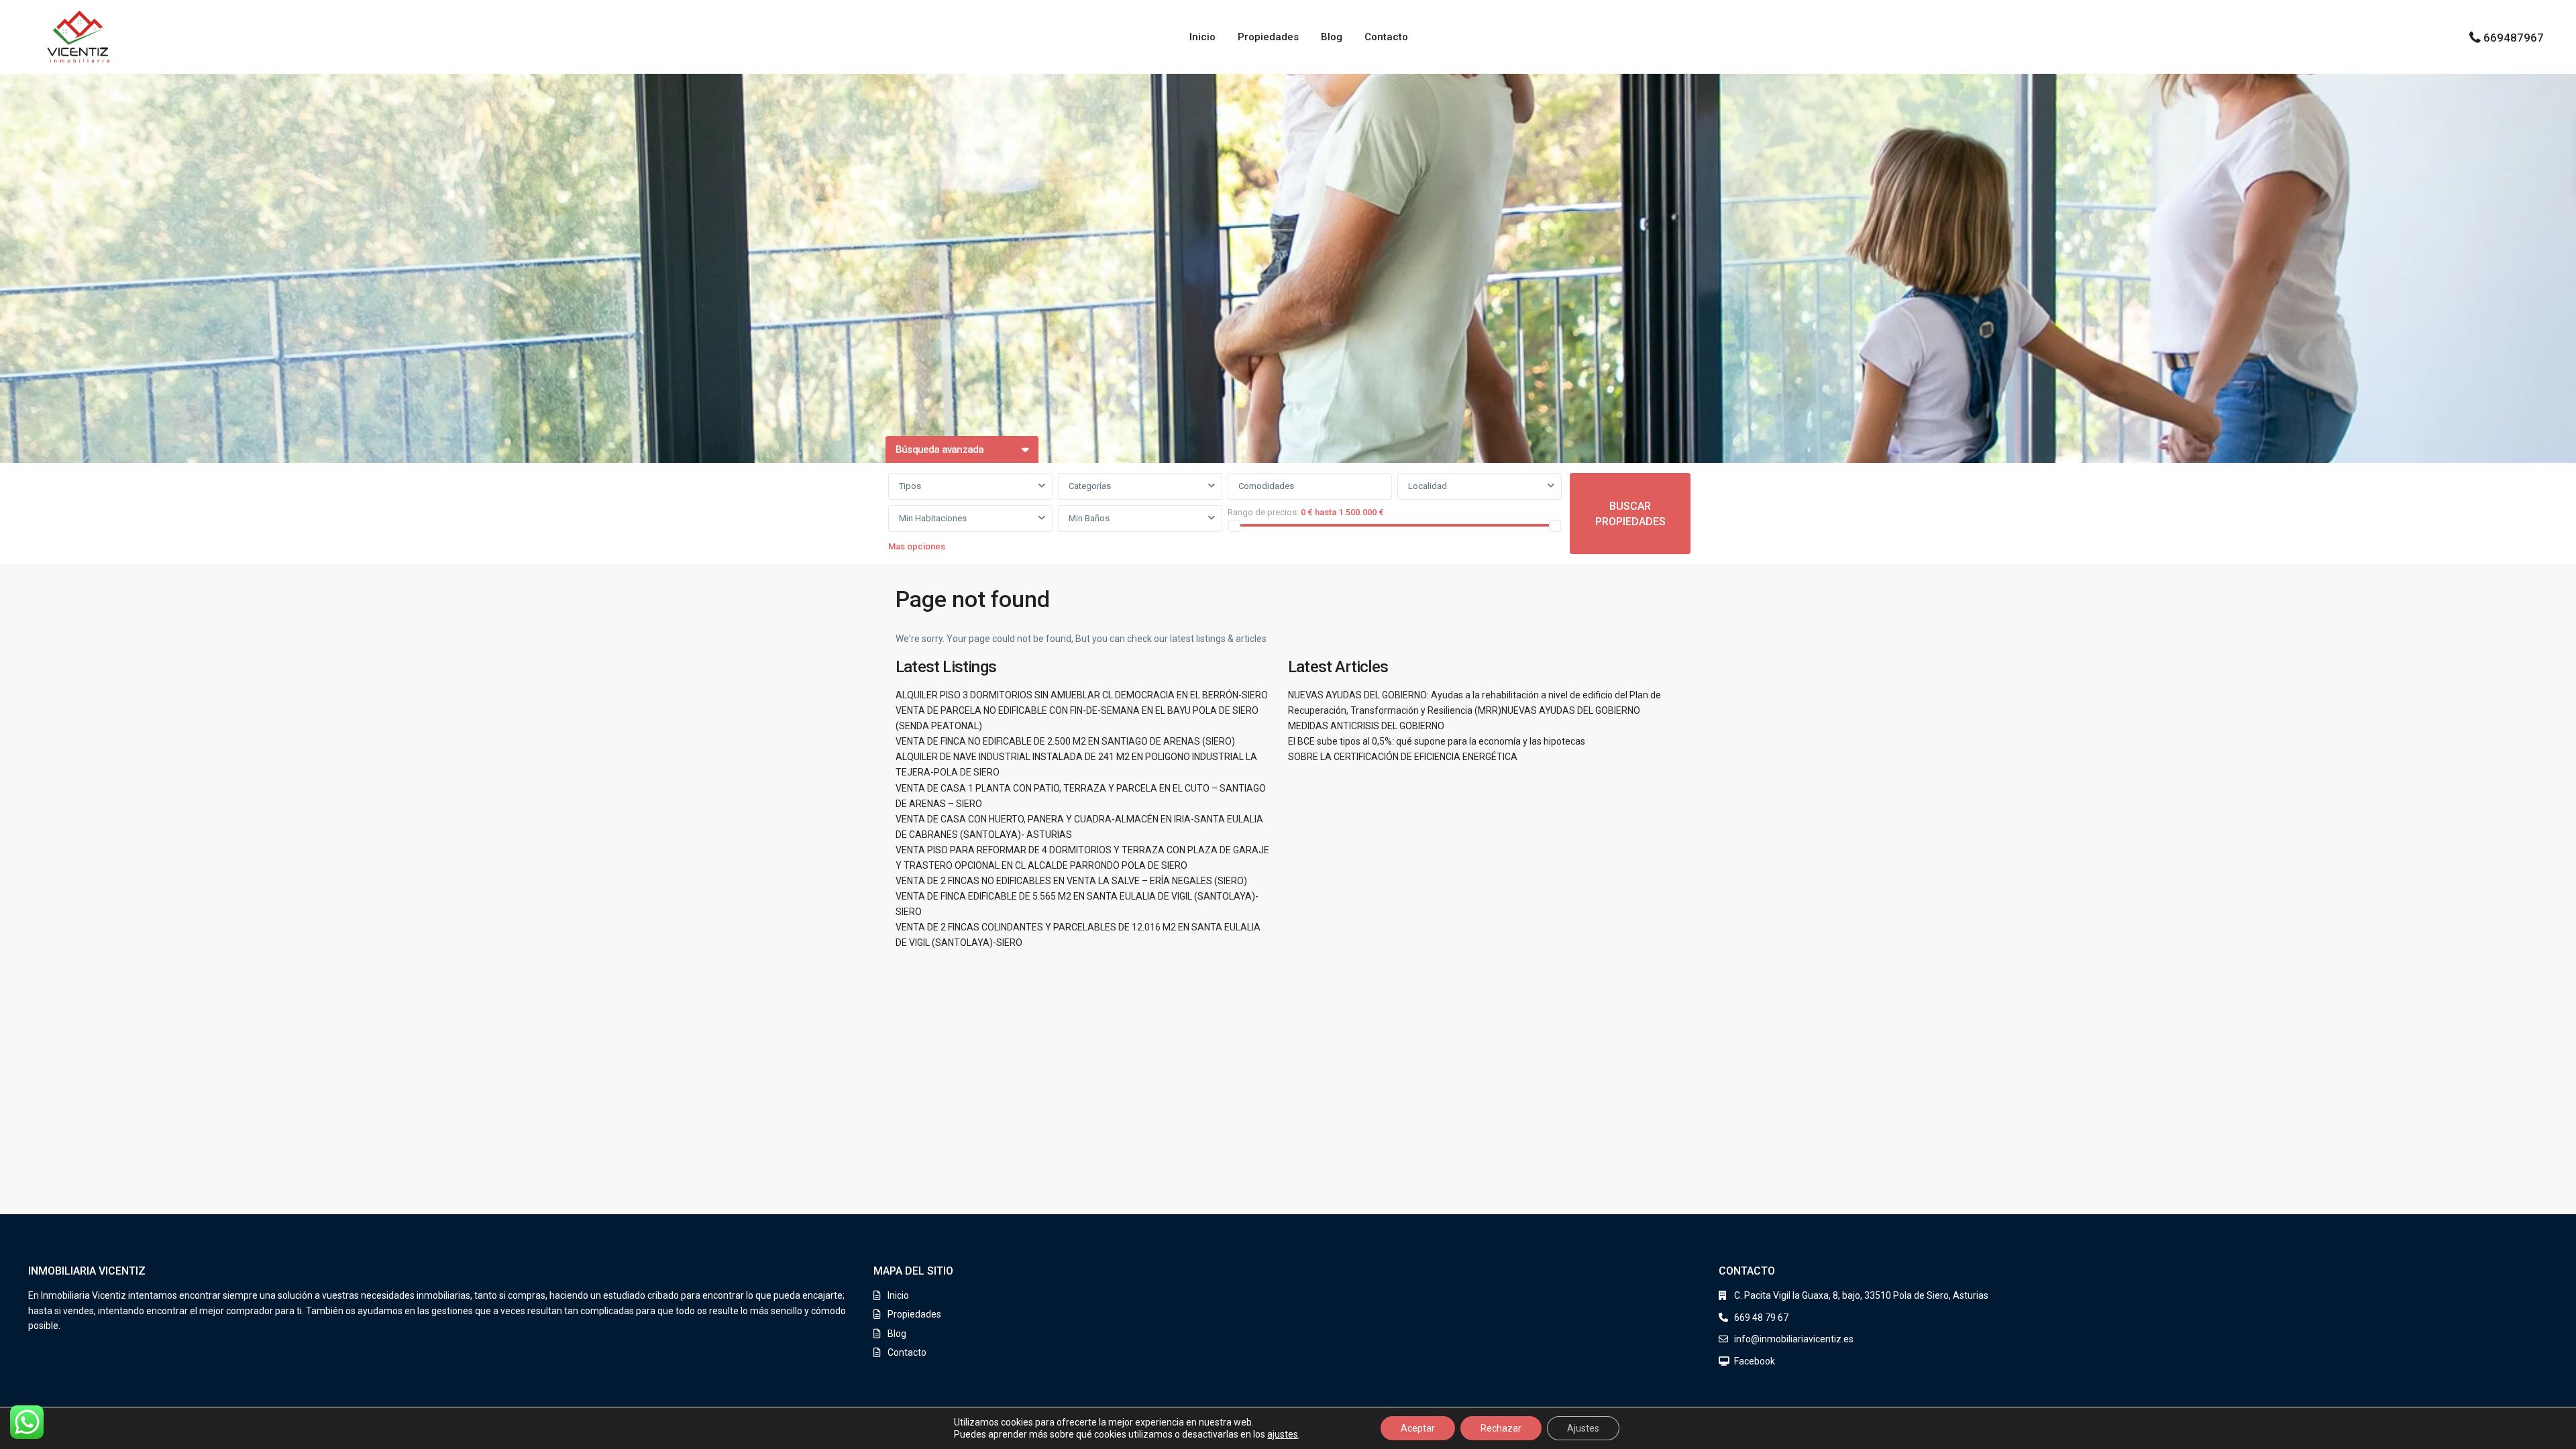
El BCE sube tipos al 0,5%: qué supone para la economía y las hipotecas (1437, 741)
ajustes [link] (1283, 1434)
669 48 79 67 (1761, 1318)
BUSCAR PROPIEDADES (1630, 514)
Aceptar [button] (1418, 1428)
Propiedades (1268, 37)
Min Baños (1089, 518)
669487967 (2514, 38)
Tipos (910, 486)
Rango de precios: (1263, 512)
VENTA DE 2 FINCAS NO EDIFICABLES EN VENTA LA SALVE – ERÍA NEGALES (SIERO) (1071, 881)
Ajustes (1583, 1428)
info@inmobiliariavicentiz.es (1794, 1339)
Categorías (1090, 486)
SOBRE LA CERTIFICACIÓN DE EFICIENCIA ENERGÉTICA (1403, 757)
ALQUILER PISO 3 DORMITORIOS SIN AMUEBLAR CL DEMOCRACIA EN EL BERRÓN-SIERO (1082, 695)
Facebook (1755, 1361)
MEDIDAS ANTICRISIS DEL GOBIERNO (1366, 726)
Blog (1332, 37)
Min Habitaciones (933, 518)
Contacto (1386, 37)
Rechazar (1501, 1428)
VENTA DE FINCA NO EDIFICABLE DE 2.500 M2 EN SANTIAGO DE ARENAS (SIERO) (1065, 741)
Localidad (1428, 486)
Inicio (1202, 37)
